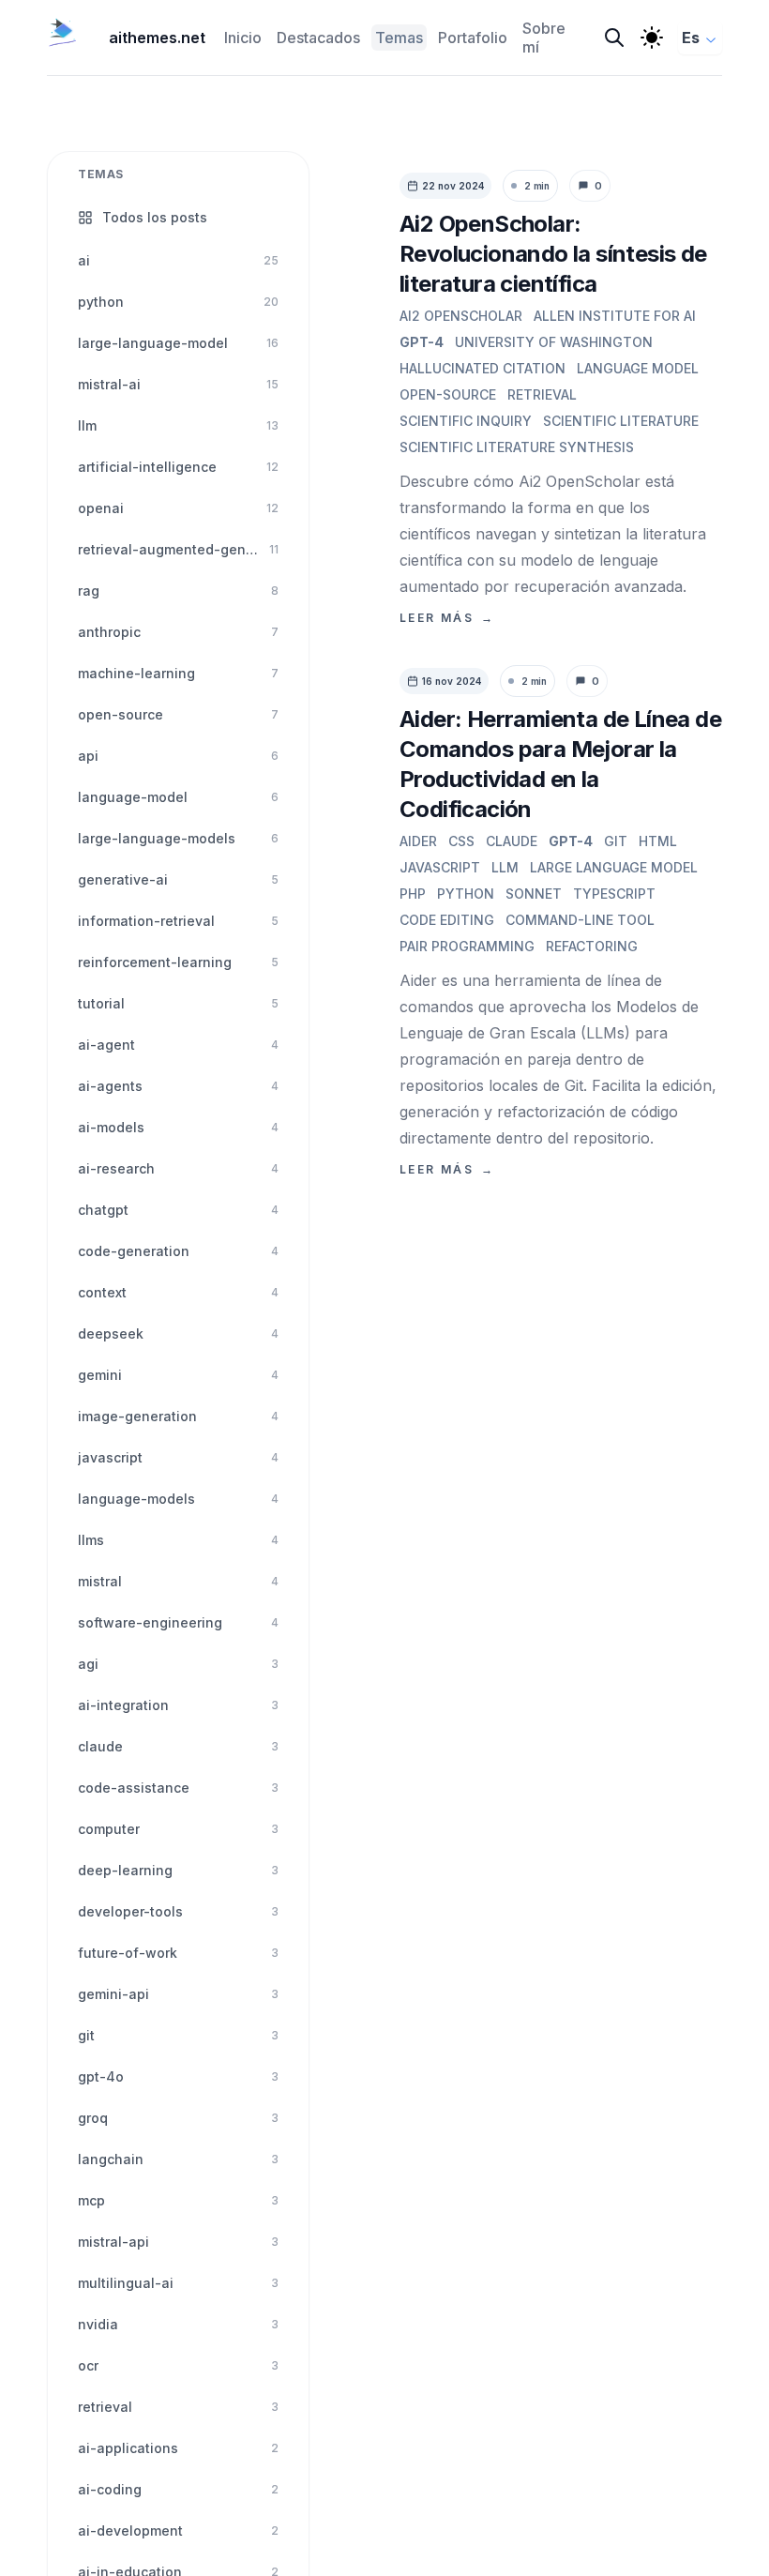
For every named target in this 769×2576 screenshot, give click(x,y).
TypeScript (614, 894)
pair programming (467, 946)
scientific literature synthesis (517, 447)
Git (616, 841)
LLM (505, 867)
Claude (512, 841)
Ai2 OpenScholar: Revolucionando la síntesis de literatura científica (553, 254)
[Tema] (652, 38)
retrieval (542, 394)
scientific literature (621, 421)
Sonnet (534, 894)
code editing (447, 920)
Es (691, 38)
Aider (418, 841)
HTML (658, 841)
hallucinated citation (483, 368)
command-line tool (580, 920)
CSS (461, 841)
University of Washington (554, 342)
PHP (413, 894)
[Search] (614, 38)
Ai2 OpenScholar (461, 316)
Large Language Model (614, 867)
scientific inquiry (466, 421)
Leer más (447, 618)
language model (638, 368)
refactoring (592, 946)
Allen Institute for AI (615, 316)
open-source (448, 394)
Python (466, 894)
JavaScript (440, 867)
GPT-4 (422, 342)
